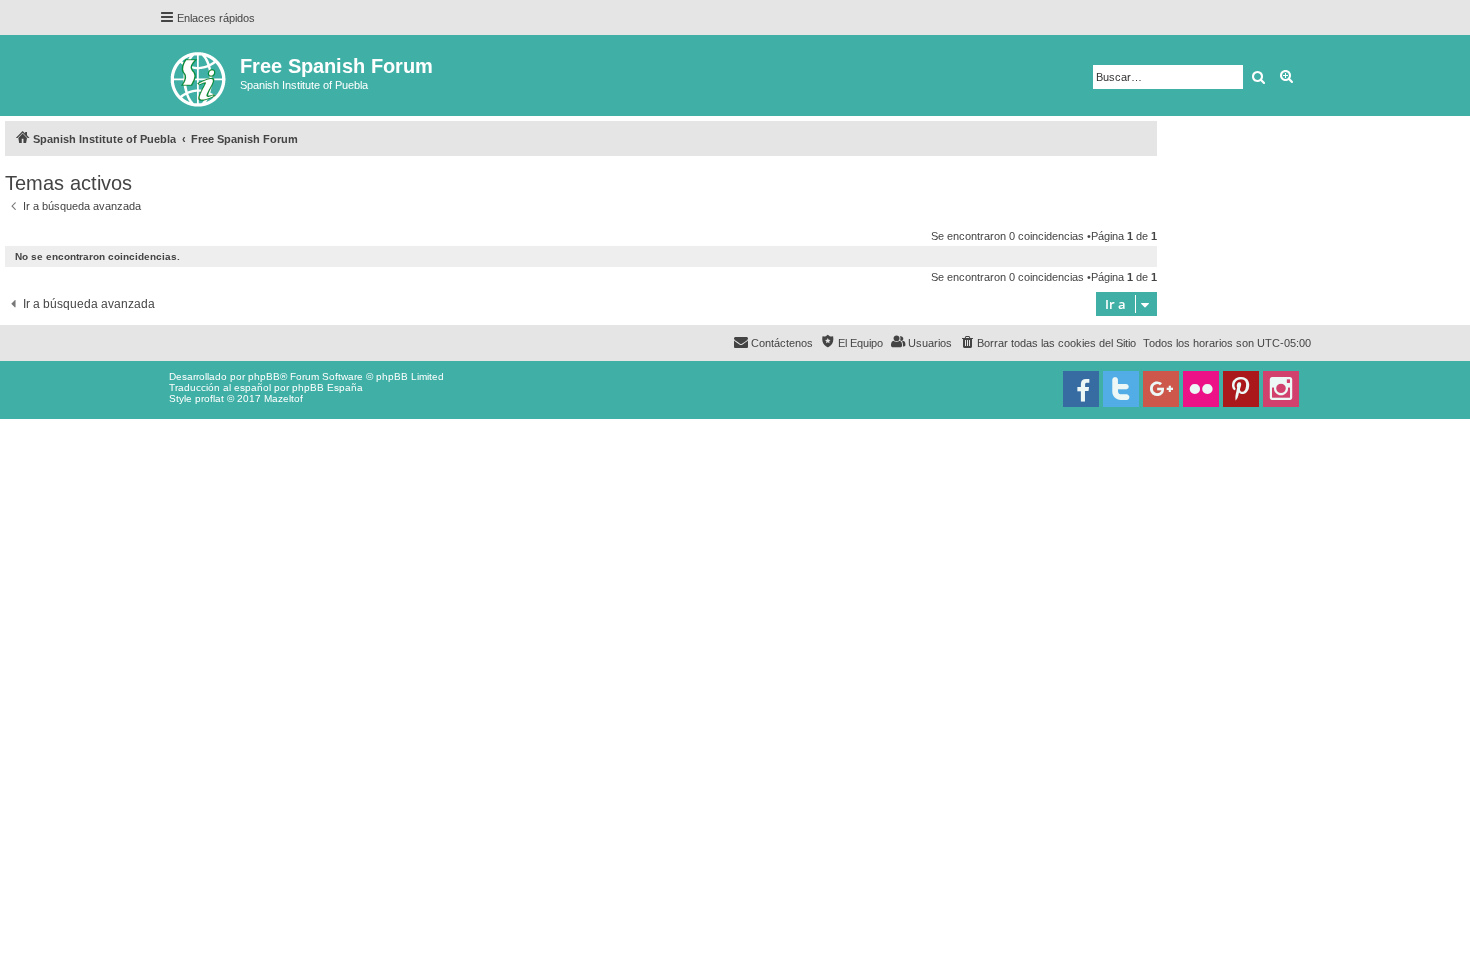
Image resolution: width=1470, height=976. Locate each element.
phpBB (264, 376)
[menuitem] (1047, 343)
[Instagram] (1281, 389)
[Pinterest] (1241, 389)
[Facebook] (1081, 389)
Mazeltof (283, 398)
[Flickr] (1201, 389)
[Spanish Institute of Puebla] (199, 75)
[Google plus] (1161, 389)
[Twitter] (1121, 389)
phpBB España (327, 387)
